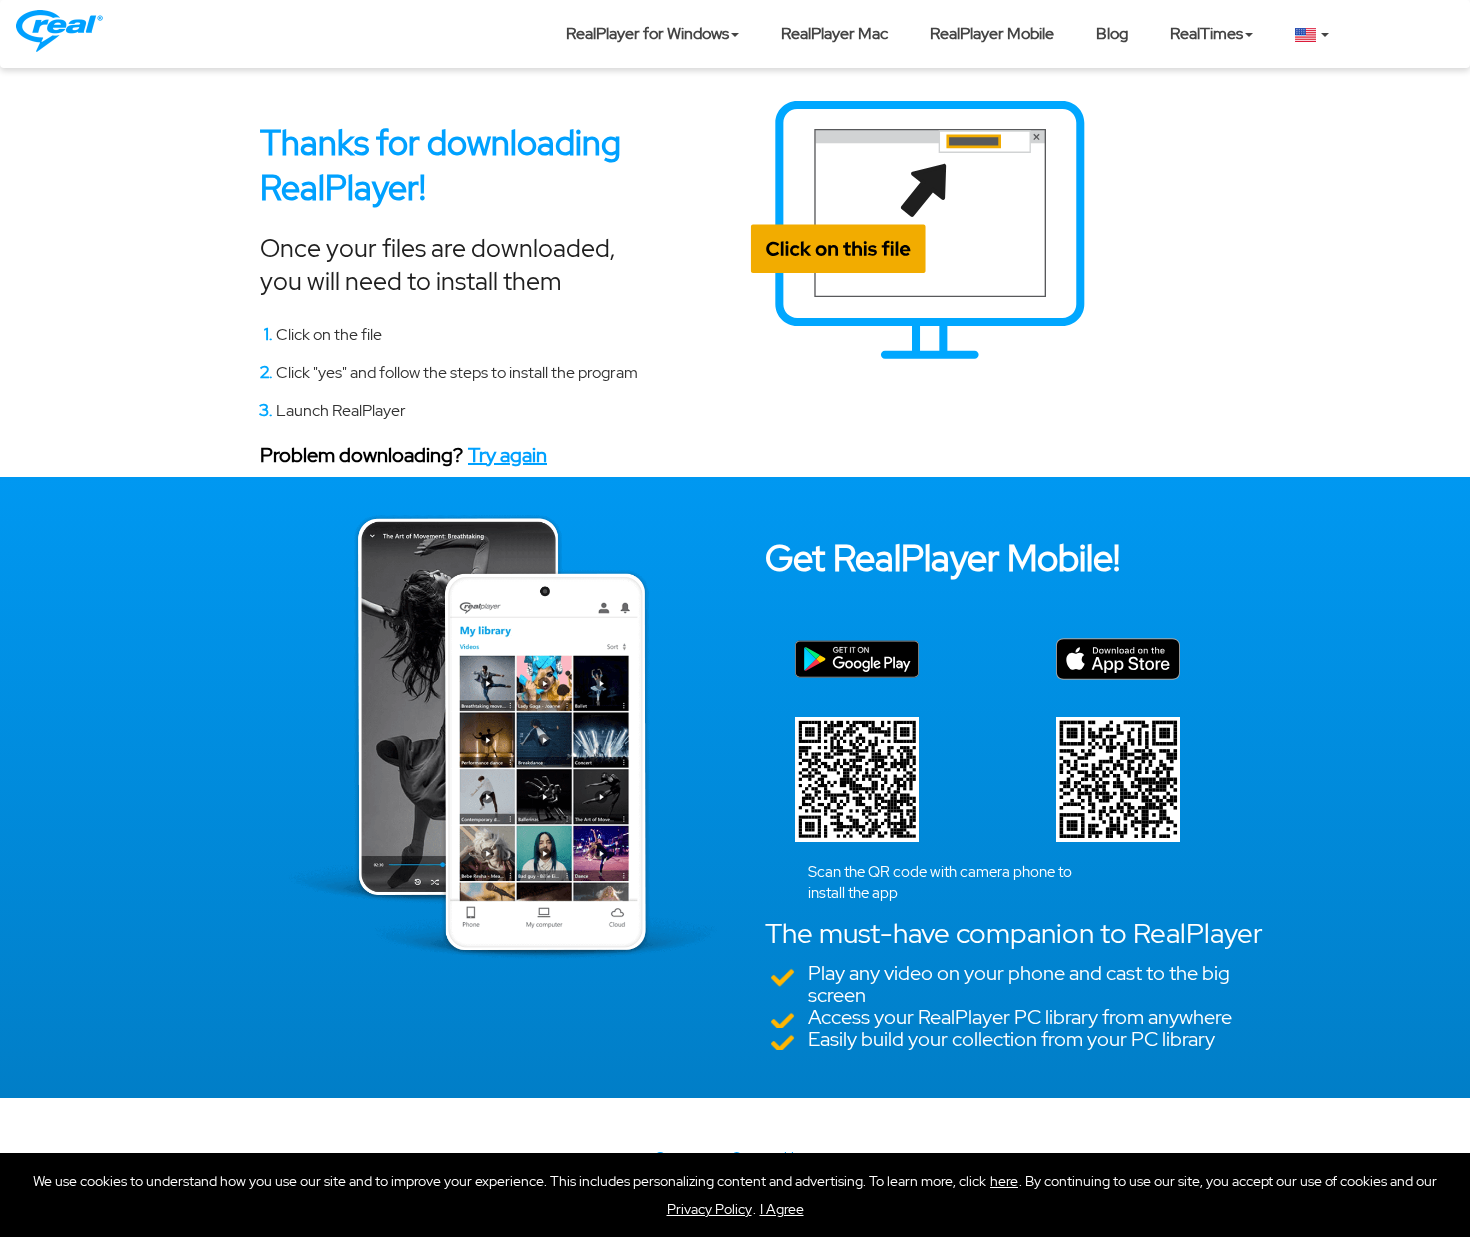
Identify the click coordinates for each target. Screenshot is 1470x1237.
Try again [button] (507, 455)
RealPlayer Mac (834, 33)
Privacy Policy (709, 1209)
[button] (782, 1209)
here (1004, 1181)
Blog (1112, 33)
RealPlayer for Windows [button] (647, 33)
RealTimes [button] (1206, 33)
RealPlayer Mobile (992, 33)
